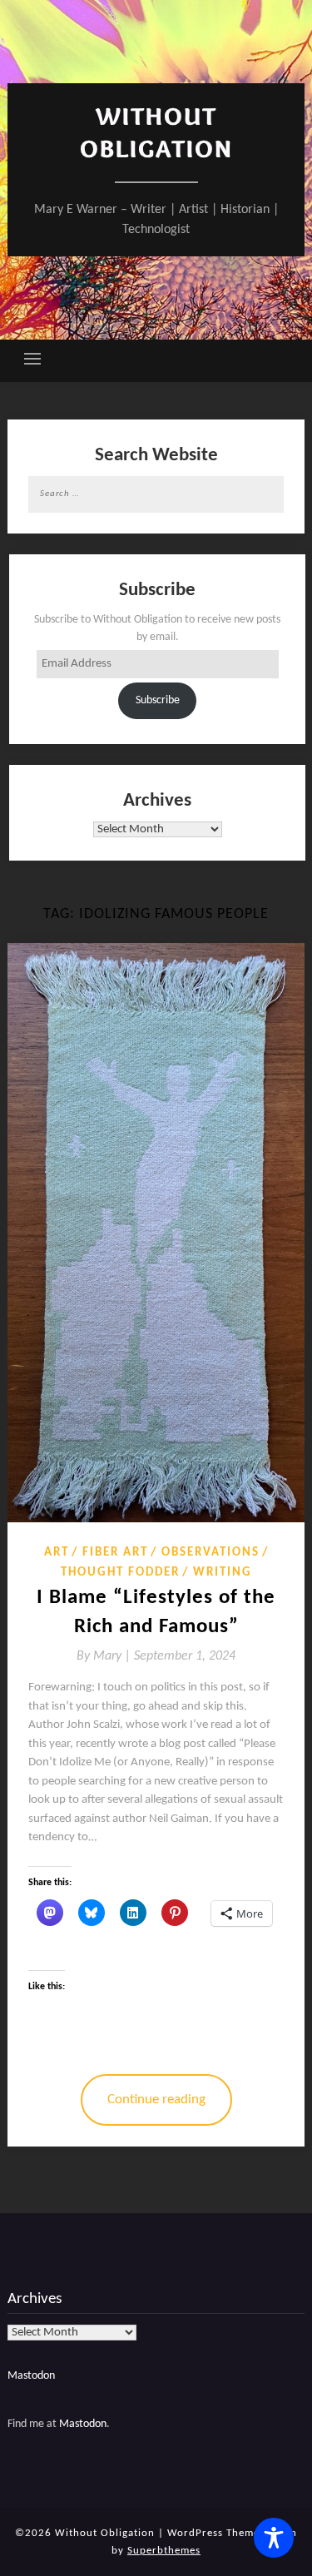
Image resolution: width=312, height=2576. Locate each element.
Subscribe (158, 700)
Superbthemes (164, 2551)
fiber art (115, 1553)
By (105, 1656)
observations (210, 1553)
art (57, 1553)
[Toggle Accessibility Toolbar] (274, 2538)
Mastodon (31, 2376)
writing (223, 1573)
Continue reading (156, 2100)
